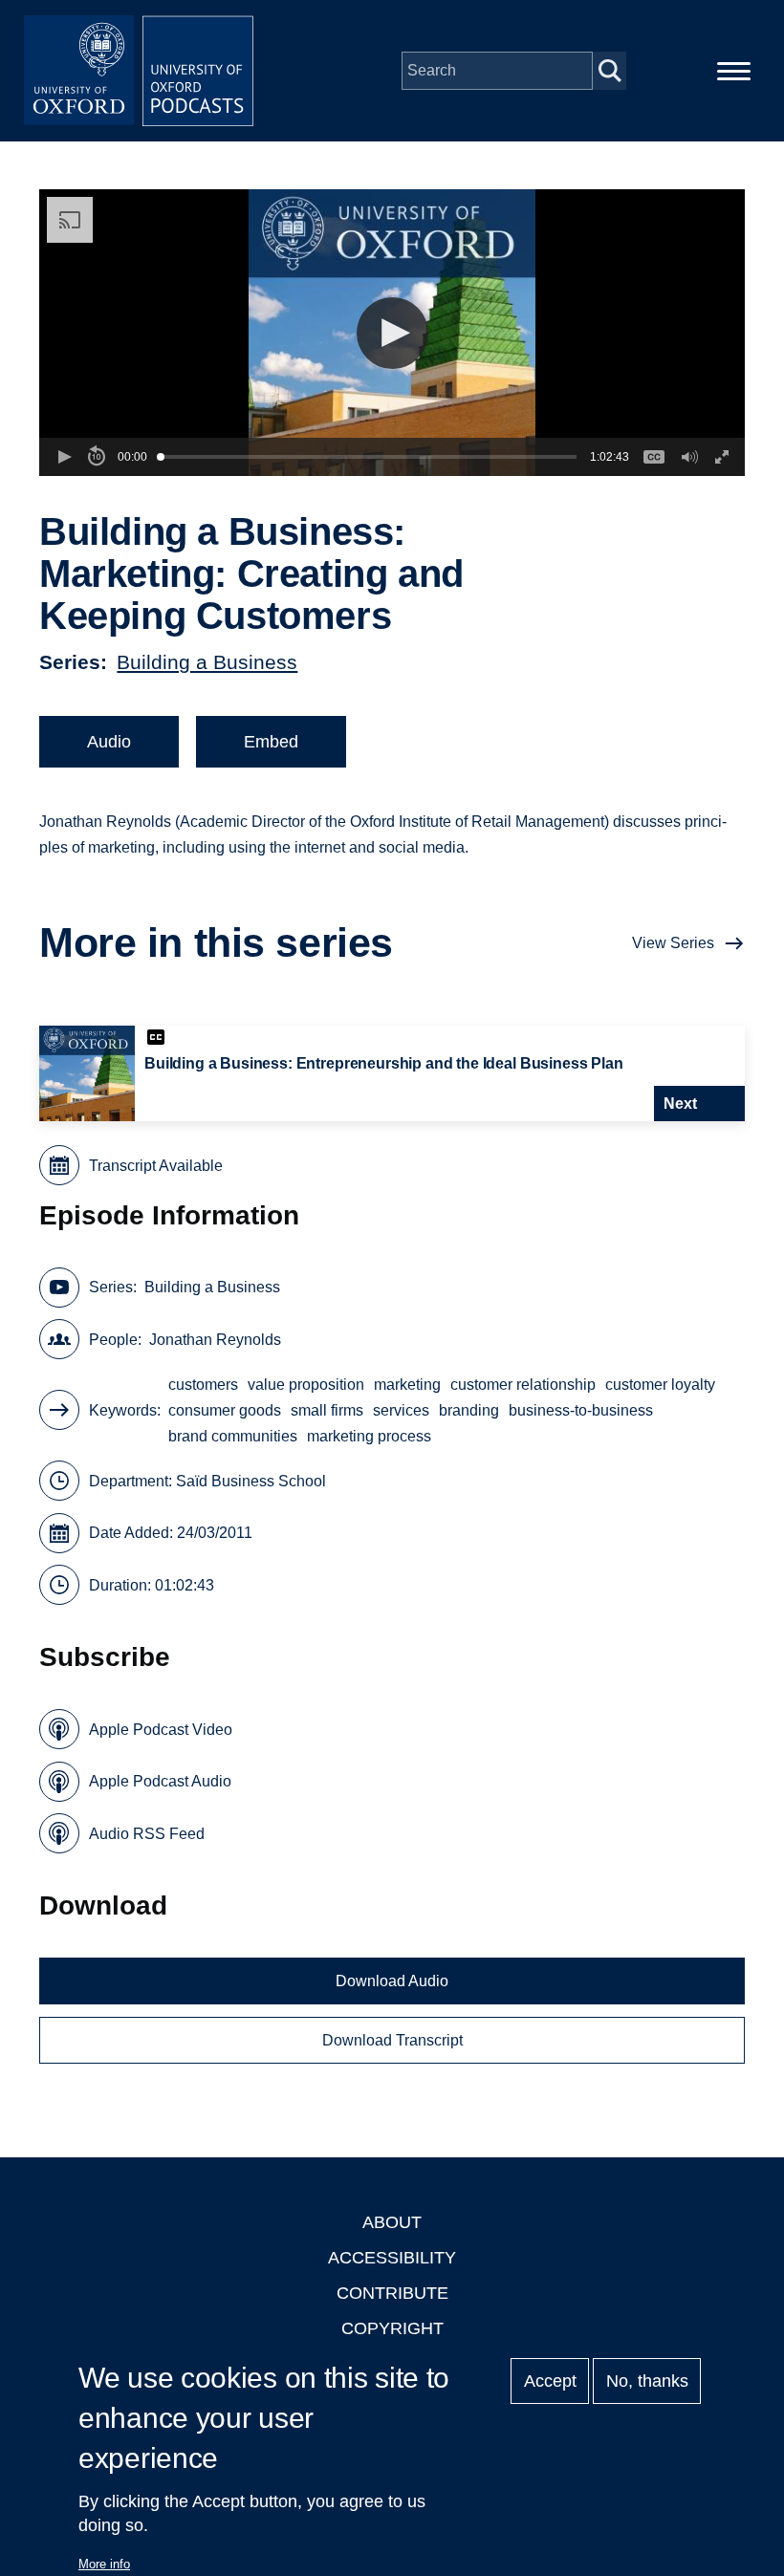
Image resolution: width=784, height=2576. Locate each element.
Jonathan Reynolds (215, 1340)
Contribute (392, 2293)
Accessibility (392, 2258)
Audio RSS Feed (147, 1834)
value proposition (306, 1385)
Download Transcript (392, 2040)
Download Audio (392, 1981)
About (392, 2222)
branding (469, 1410)
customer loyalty (660, 1385)
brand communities (233, 1436)
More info (104, 2564)
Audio (109, 742)
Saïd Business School (251, 1481)
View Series (673, 943)
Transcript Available (156, 1166)
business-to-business (581, 1410)
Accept (550, 2381)
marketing (407, 1385)
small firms (327, 1410)
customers (203, 1385)
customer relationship (523, 1385)
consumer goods (225, 1410)
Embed (271, 742)
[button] (392, 333)
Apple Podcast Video (161, 1730)
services (401, 1410)
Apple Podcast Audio (160, 1781)
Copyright (392, 2328)
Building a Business (207, 662)
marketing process (369, 1436)
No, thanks (647, 2381)
